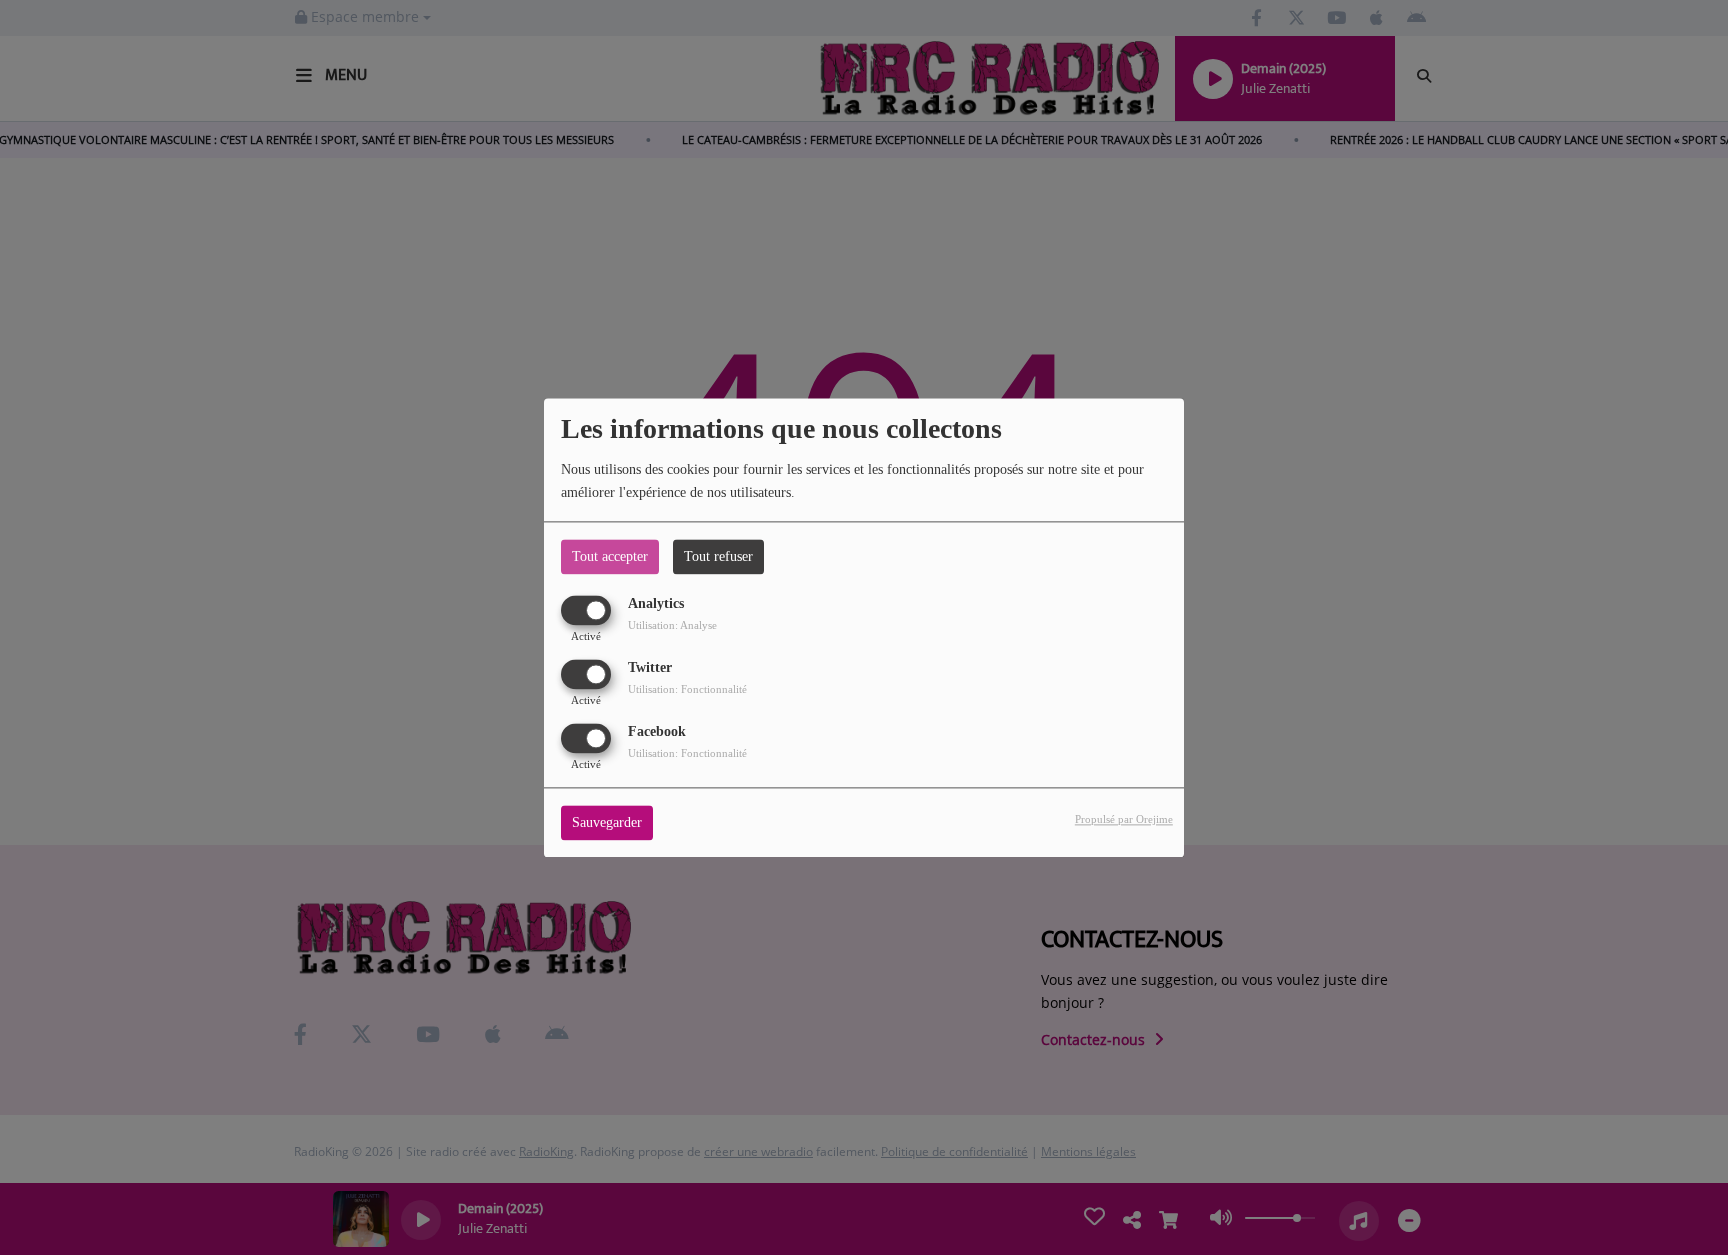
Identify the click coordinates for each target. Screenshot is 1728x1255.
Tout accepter (610, 556)
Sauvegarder (607, 822)
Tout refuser (718, 556)
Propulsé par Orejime (1124, 819)
